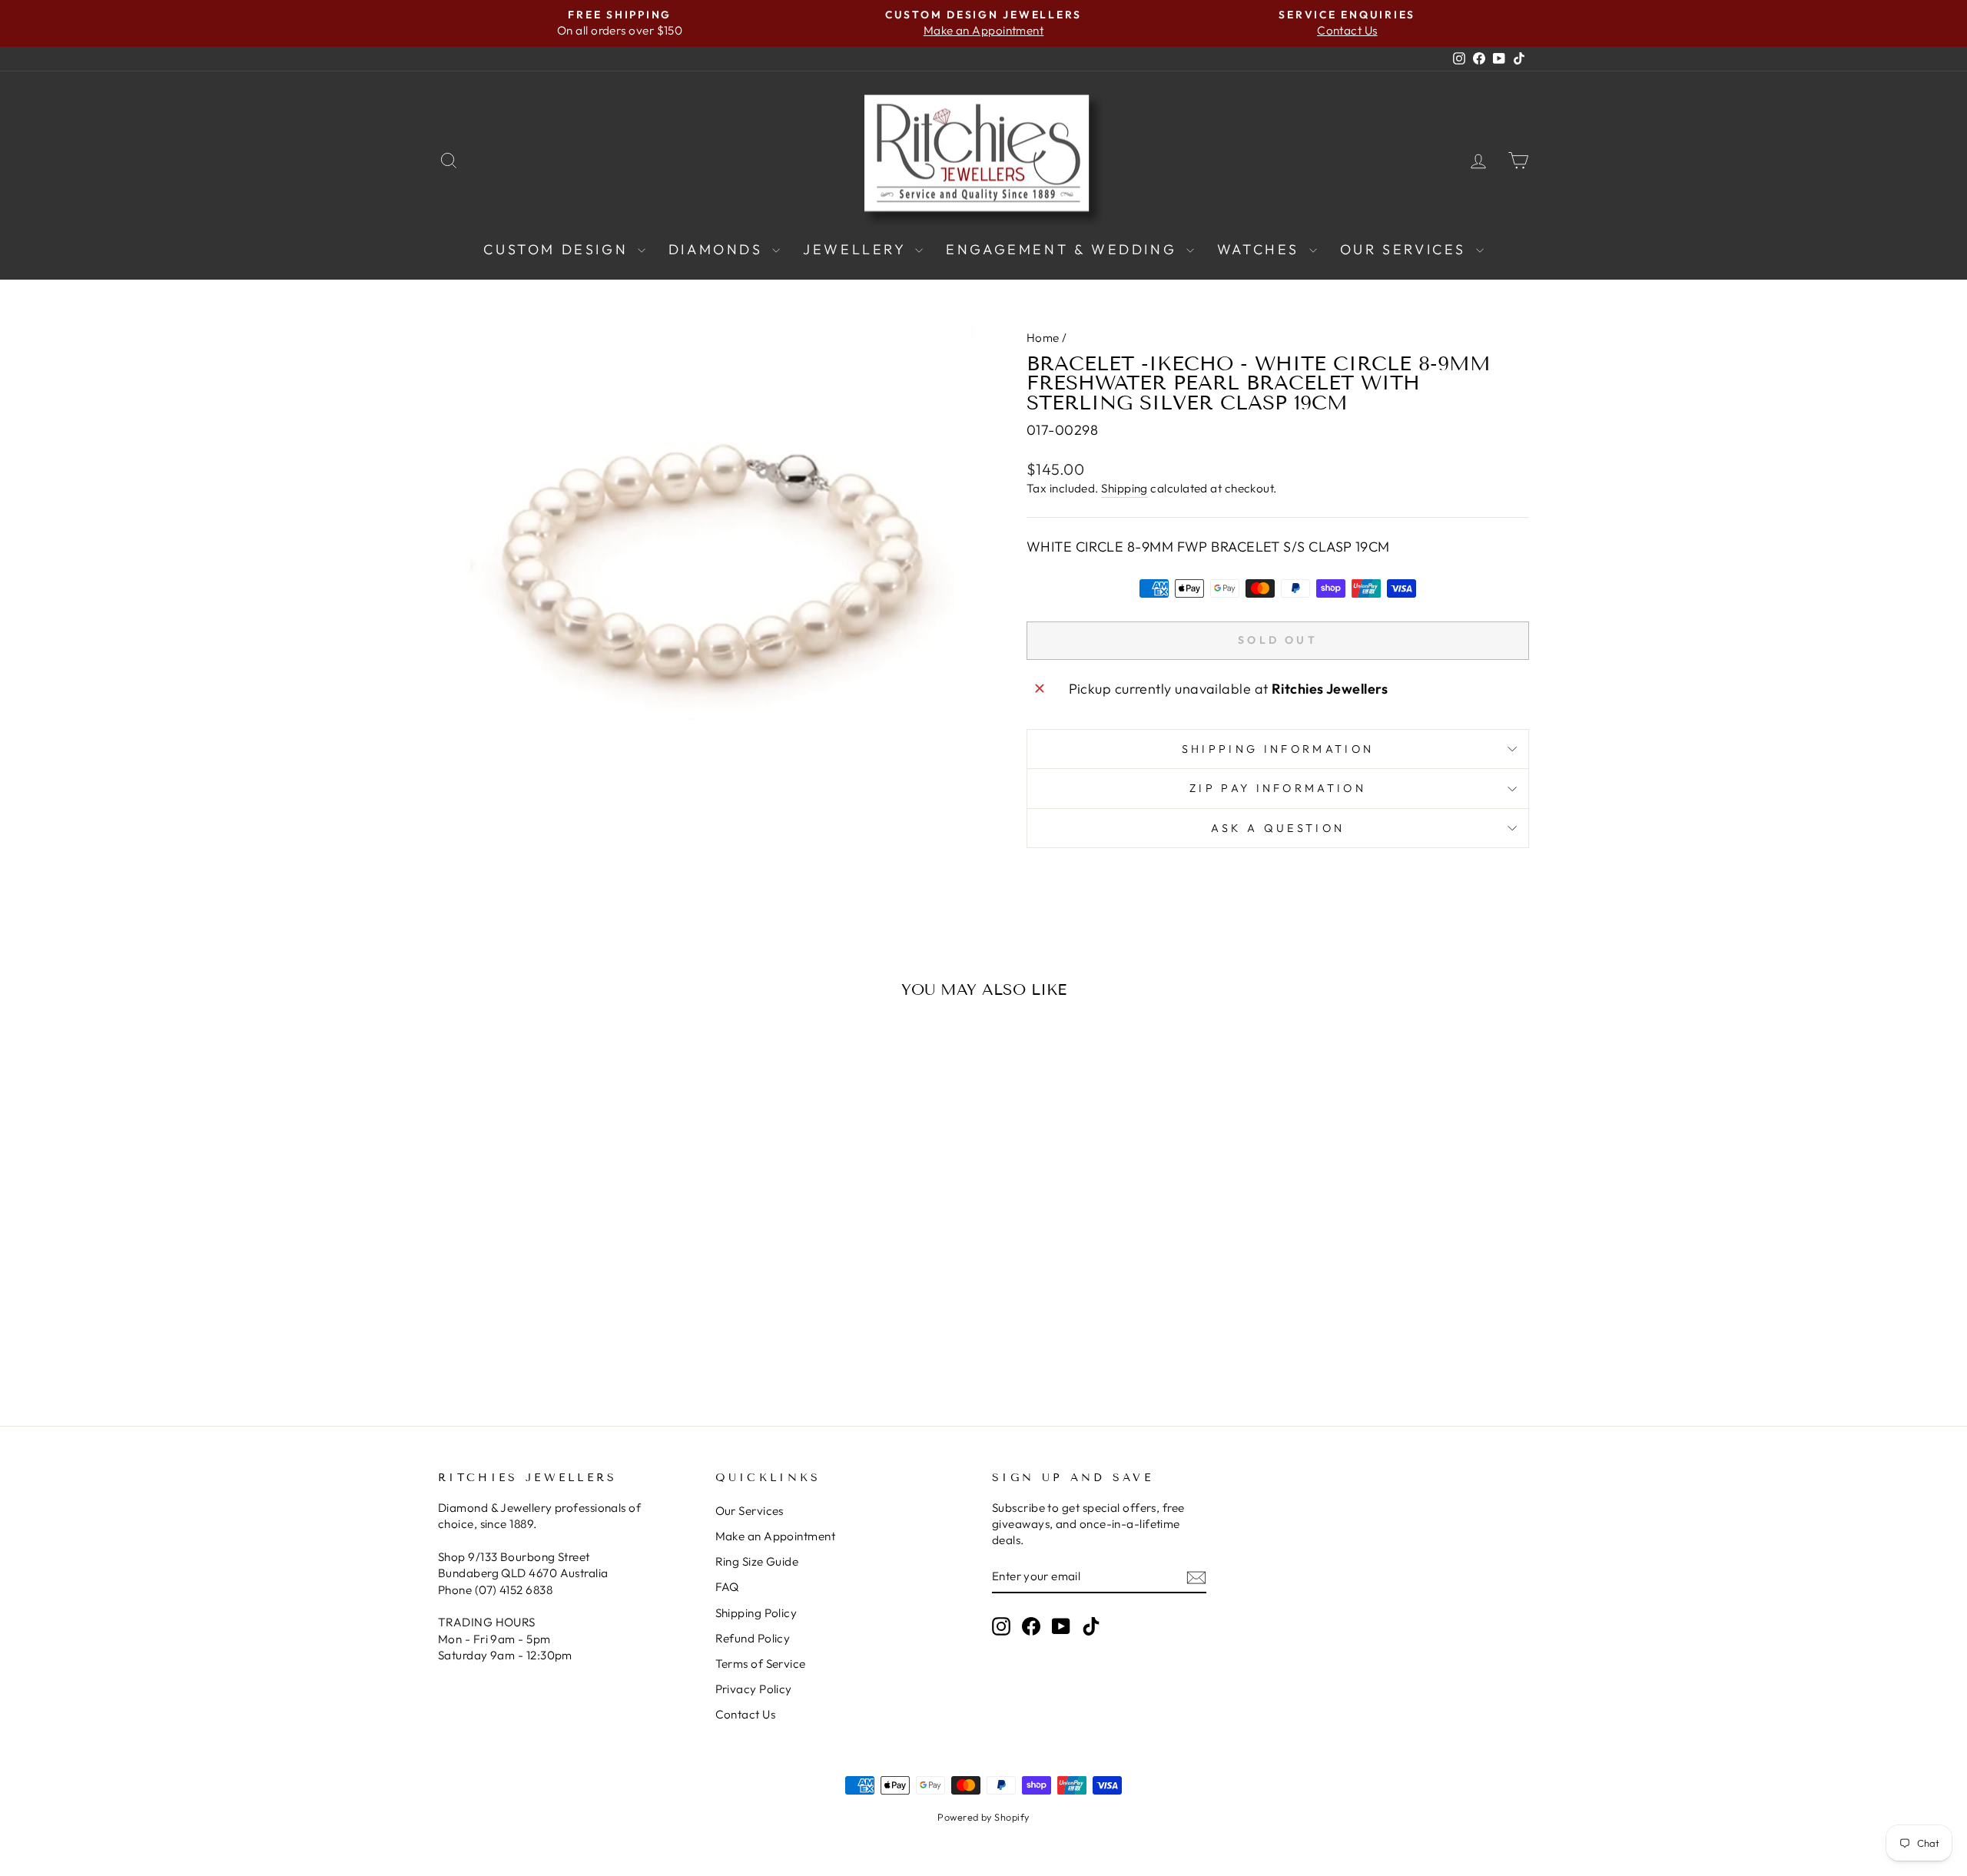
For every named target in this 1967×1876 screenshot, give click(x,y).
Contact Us (746, 1714)
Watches (1261, 249)
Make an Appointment (776, 1536)
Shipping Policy (756, 1613)
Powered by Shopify (983, 1817)
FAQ (727, 1587)
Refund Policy (753, 1638)
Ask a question (1278, 828)
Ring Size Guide (757, 1561)
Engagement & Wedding (1064, 249)
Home (1043, 338)
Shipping (1124, 488)
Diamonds (718, 249)
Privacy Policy (754, 1689)
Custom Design (558, 249)
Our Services (1406, 249)
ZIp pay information (1278, 788)
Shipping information (1278, 749)
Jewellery (857, 249)
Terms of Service (761, 1664)
